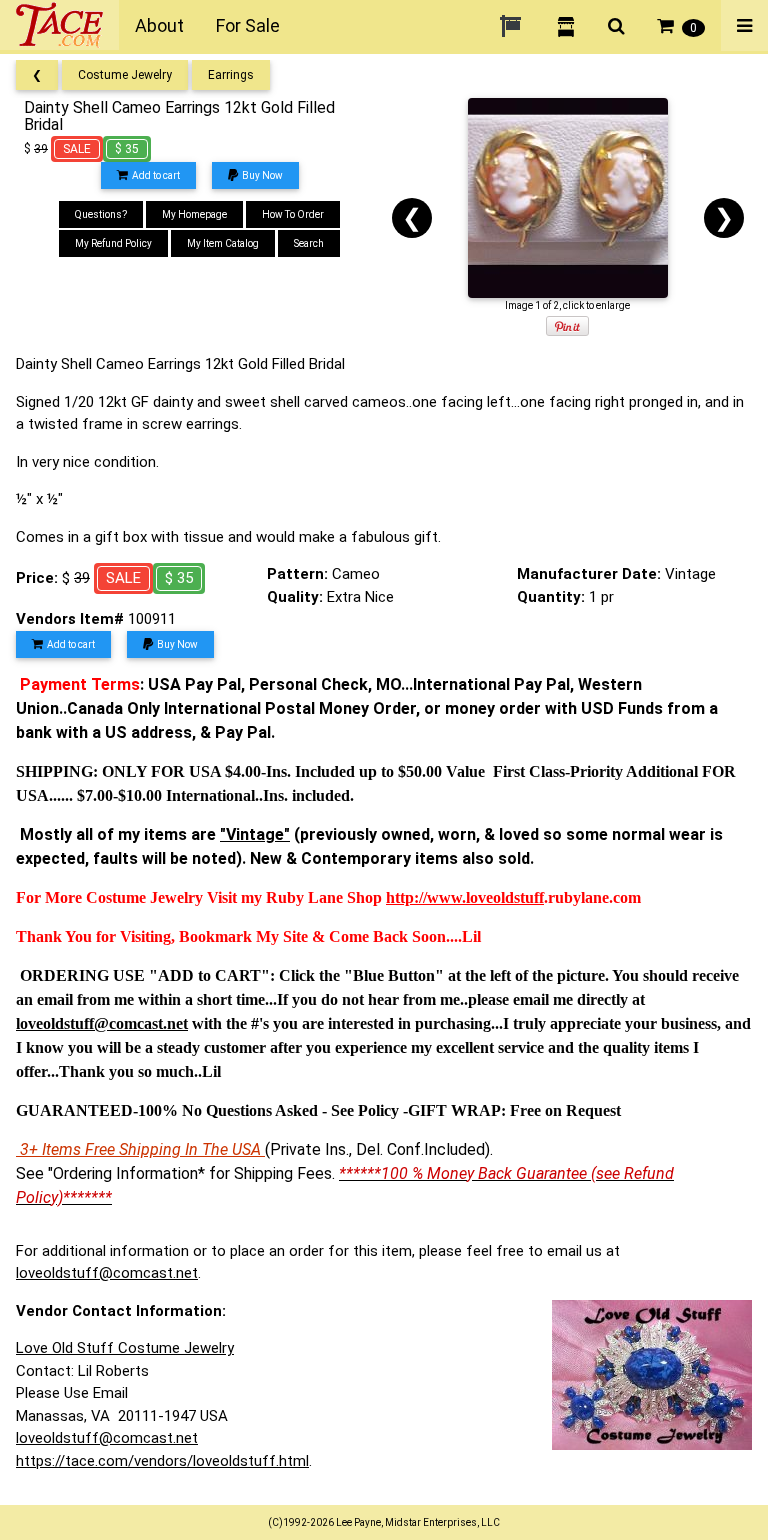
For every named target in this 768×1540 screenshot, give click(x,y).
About (159, 25)
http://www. (426, 897)
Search (309, 243)
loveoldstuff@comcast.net (107, 1273)
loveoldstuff (505, 897)
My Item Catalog (223, 243)
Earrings (231, 75)
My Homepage (194, 214)
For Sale (248, 25)
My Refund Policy (113, 243)
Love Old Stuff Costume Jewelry (125, 1348)
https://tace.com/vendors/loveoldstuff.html (162, 1461)
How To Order (293, 214)
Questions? (101, 214)
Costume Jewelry (125, 75)
